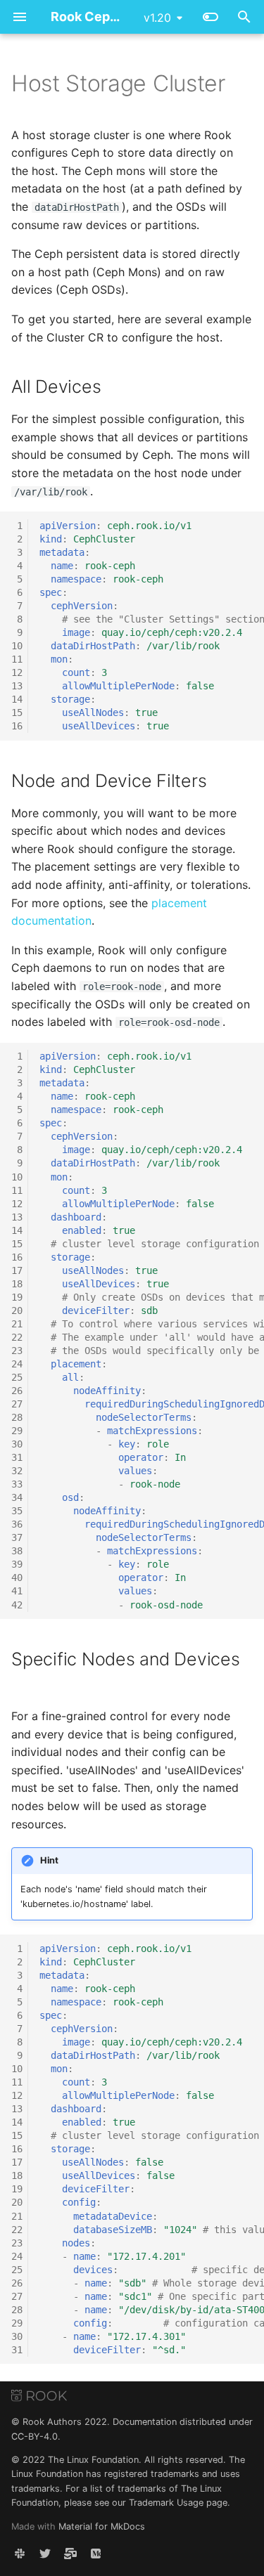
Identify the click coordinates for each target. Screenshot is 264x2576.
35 (17, 1511)
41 (17, 1591)
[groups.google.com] (70, 2554)
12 (17, 672)
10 (17, 646)
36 (17, 1524)
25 (17, 1377)
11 (17, 659)
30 (17, 1444)
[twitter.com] (45, 2554)
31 (17, 1457)
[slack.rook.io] (20, 2554)
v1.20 (157, 18)
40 (17, 1578)
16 (17, 726)
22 (17, 1337)
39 (17, 1564)
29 (17, 1431)
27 (17, 1404)
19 (17, 1297)
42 (17, 1605)
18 (17, 1284)
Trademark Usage (166, 2503)
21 (17, 1324)
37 (17, 1537)
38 (17, 1551)
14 (17, 699)
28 (17, 1417)
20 (17, 1310)
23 (17, 1351)
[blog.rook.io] (96, 2554)
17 (17, 1270)
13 (17, 686)
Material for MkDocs (102, 2526)
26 (17, 1391)
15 (17, 713)
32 (17, 1471)
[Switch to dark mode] (210, 17)
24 (17, 1364)
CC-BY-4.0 (34, 2437)
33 (17, 1484)
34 (17, 1497)
